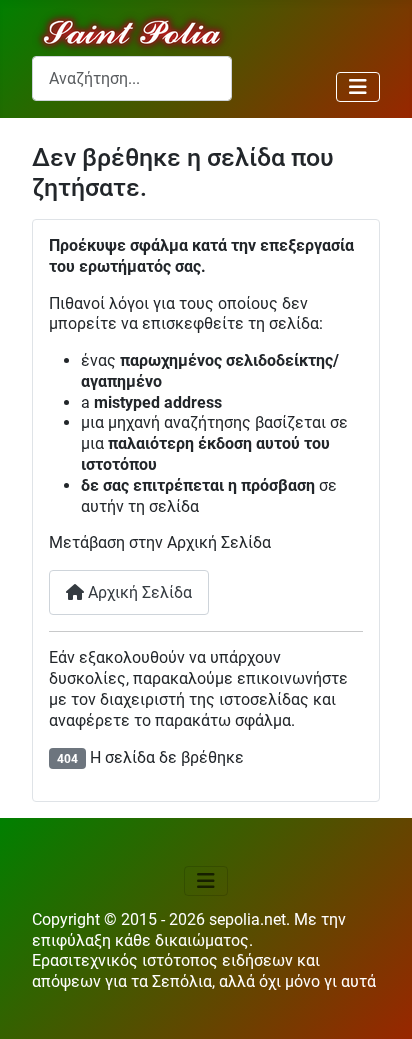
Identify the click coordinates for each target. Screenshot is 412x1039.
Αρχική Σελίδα (138, 592)
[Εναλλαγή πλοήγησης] (358, 87)
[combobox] (132, 78)
